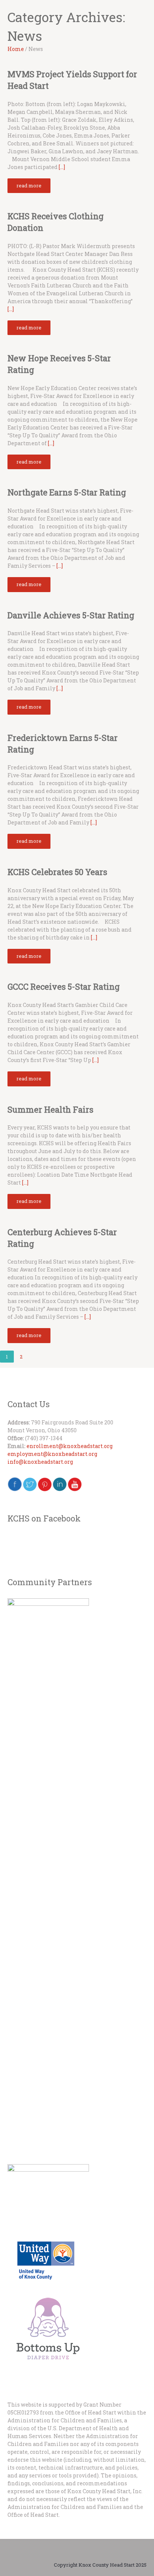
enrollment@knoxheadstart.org (70, 1446)
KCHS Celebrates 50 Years (57, 872)
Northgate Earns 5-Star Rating (67, 492)
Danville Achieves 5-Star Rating (71, 615)
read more (29, 185)
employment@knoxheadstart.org (52, 1454)
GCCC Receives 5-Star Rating (64, 987)
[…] (62, 167)
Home (16, 49)
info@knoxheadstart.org (40, 1462)
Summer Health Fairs (50, 1109)
